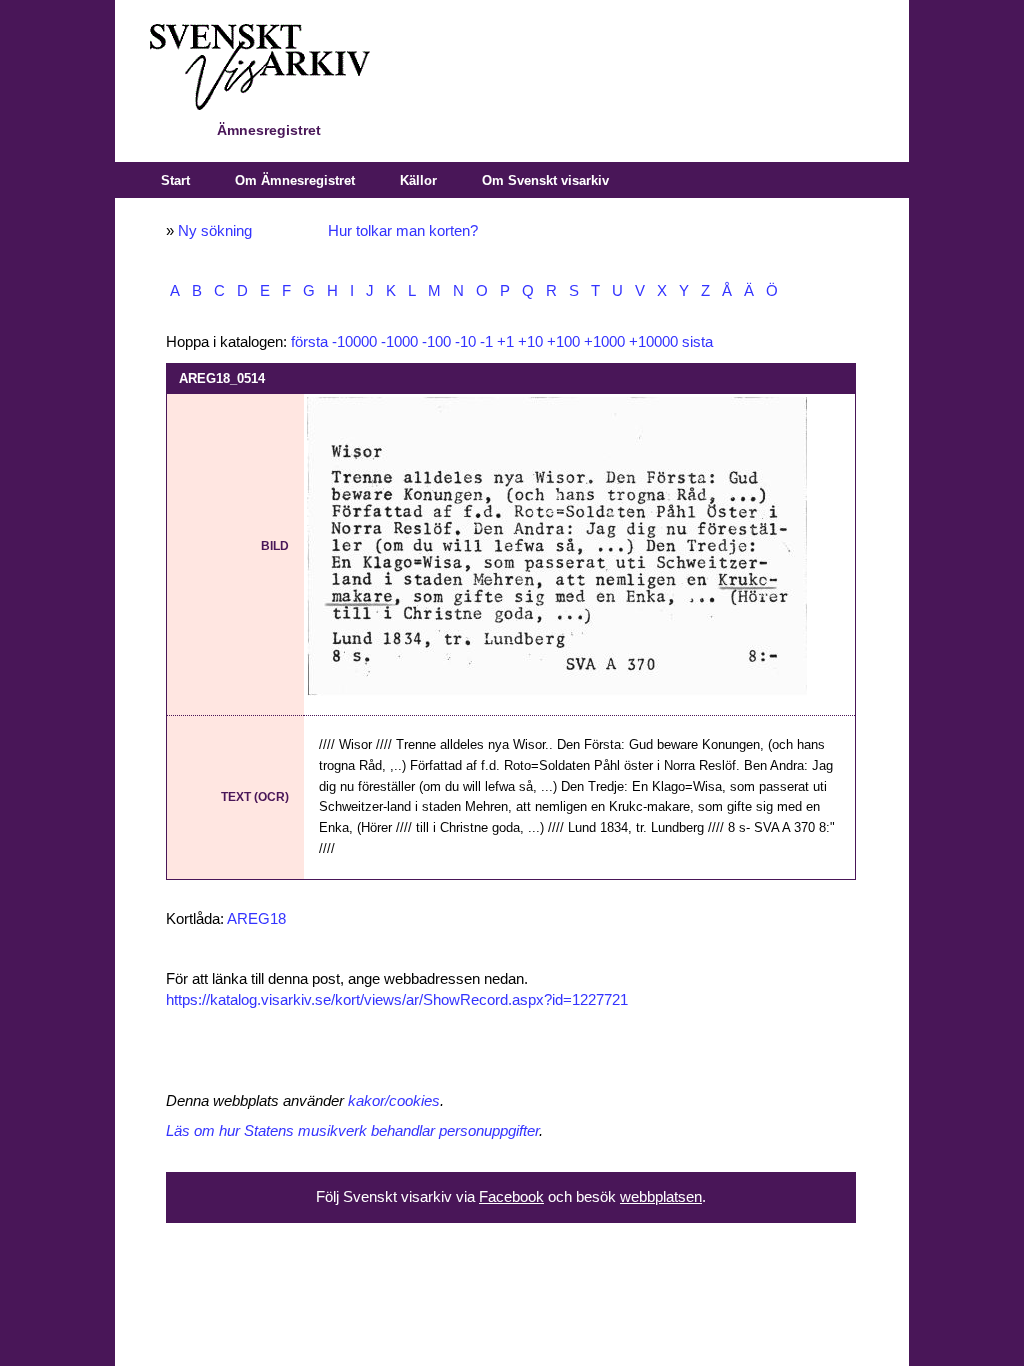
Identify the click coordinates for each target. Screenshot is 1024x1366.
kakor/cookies (394, 1101)
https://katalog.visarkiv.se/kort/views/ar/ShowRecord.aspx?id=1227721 (397, 1000)
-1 (486, 342)
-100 (436, 342)
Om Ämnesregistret (295, 180)
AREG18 (256, 919)
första (309, 342)
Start (175, 180)
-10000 (354, 342)
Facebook (511, 1197)
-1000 (399, 342)
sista (697, 342)
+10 (530, 342)
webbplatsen (661, 1197)
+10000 (653, 342)
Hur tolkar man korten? (403, 231)
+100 (563, 342)
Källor (418, 180)
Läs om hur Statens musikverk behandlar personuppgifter (352, 1131)
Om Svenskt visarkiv (545, 180)
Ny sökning (215, 231)
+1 (505, 342)
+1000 (604, 342)
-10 (465, 342)
